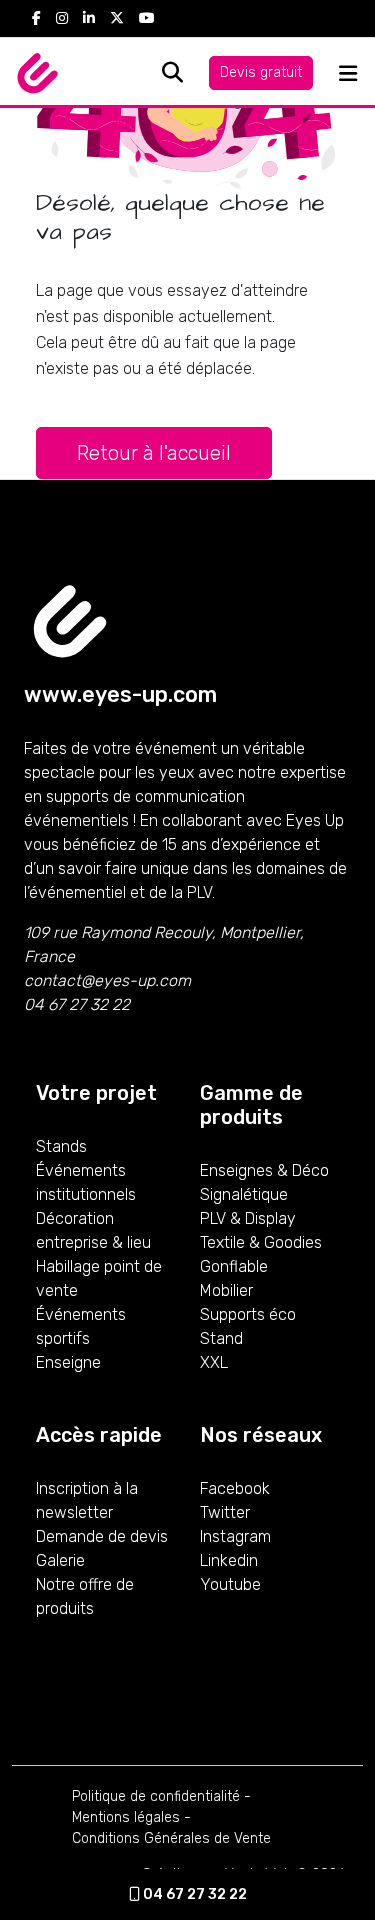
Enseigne (68, 1362)
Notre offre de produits (85, 1596)
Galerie (60, 1560)
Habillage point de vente (99, 1278)
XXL (214, 1362)
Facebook (235, 1488)
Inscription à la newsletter (87, 1500)
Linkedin (229, 1560)
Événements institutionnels (86, 1182)
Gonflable (234, 1266)
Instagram (235, 1536)
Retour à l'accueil (154, 453)
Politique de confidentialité (156, 1796)
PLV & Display (248, 1218)
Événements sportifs (81, 1326)
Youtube (230, 1584)
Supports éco (248, 1314)
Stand (221, 1338)
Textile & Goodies (261, 1242)
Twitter (225, 1512)
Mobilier (226, 1290)
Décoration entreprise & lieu (93, 1230)
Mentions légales (126, 1817)
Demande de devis (102, 1536)
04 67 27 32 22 (193, 1894)
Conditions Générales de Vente (171, 1838)
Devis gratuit (261, 72)
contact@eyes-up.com (107, 980)
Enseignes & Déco (264, 1170)
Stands (61, 1146)
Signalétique (244, 1194)
